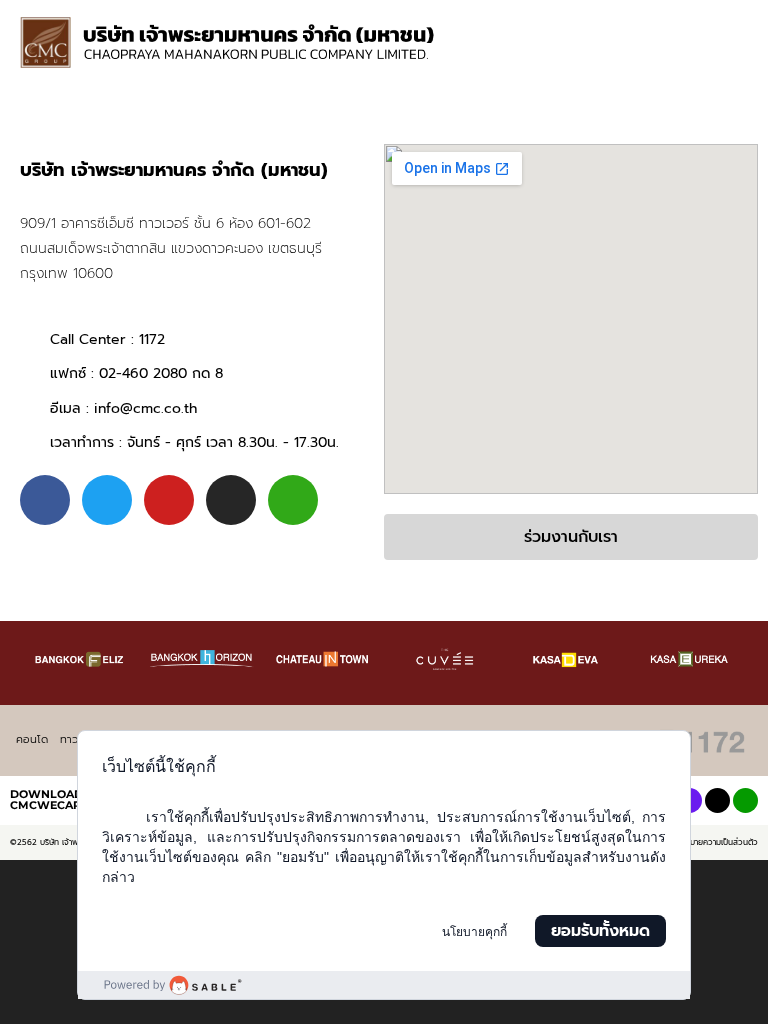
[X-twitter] (717, 800)
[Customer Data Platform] (384, 985)
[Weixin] (293, 500)
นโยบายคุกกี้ (474, 932)
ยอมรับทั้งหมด (600, 931)
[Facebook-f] (45, 500)
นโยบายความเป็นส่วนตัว (717, 842)
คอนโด (32, 739)
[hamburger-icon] (725, 20)
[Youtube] (169, 500)
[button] (735, 61)
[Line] (745, 800)
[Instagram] (231, 500)
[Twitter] (107, 500)
